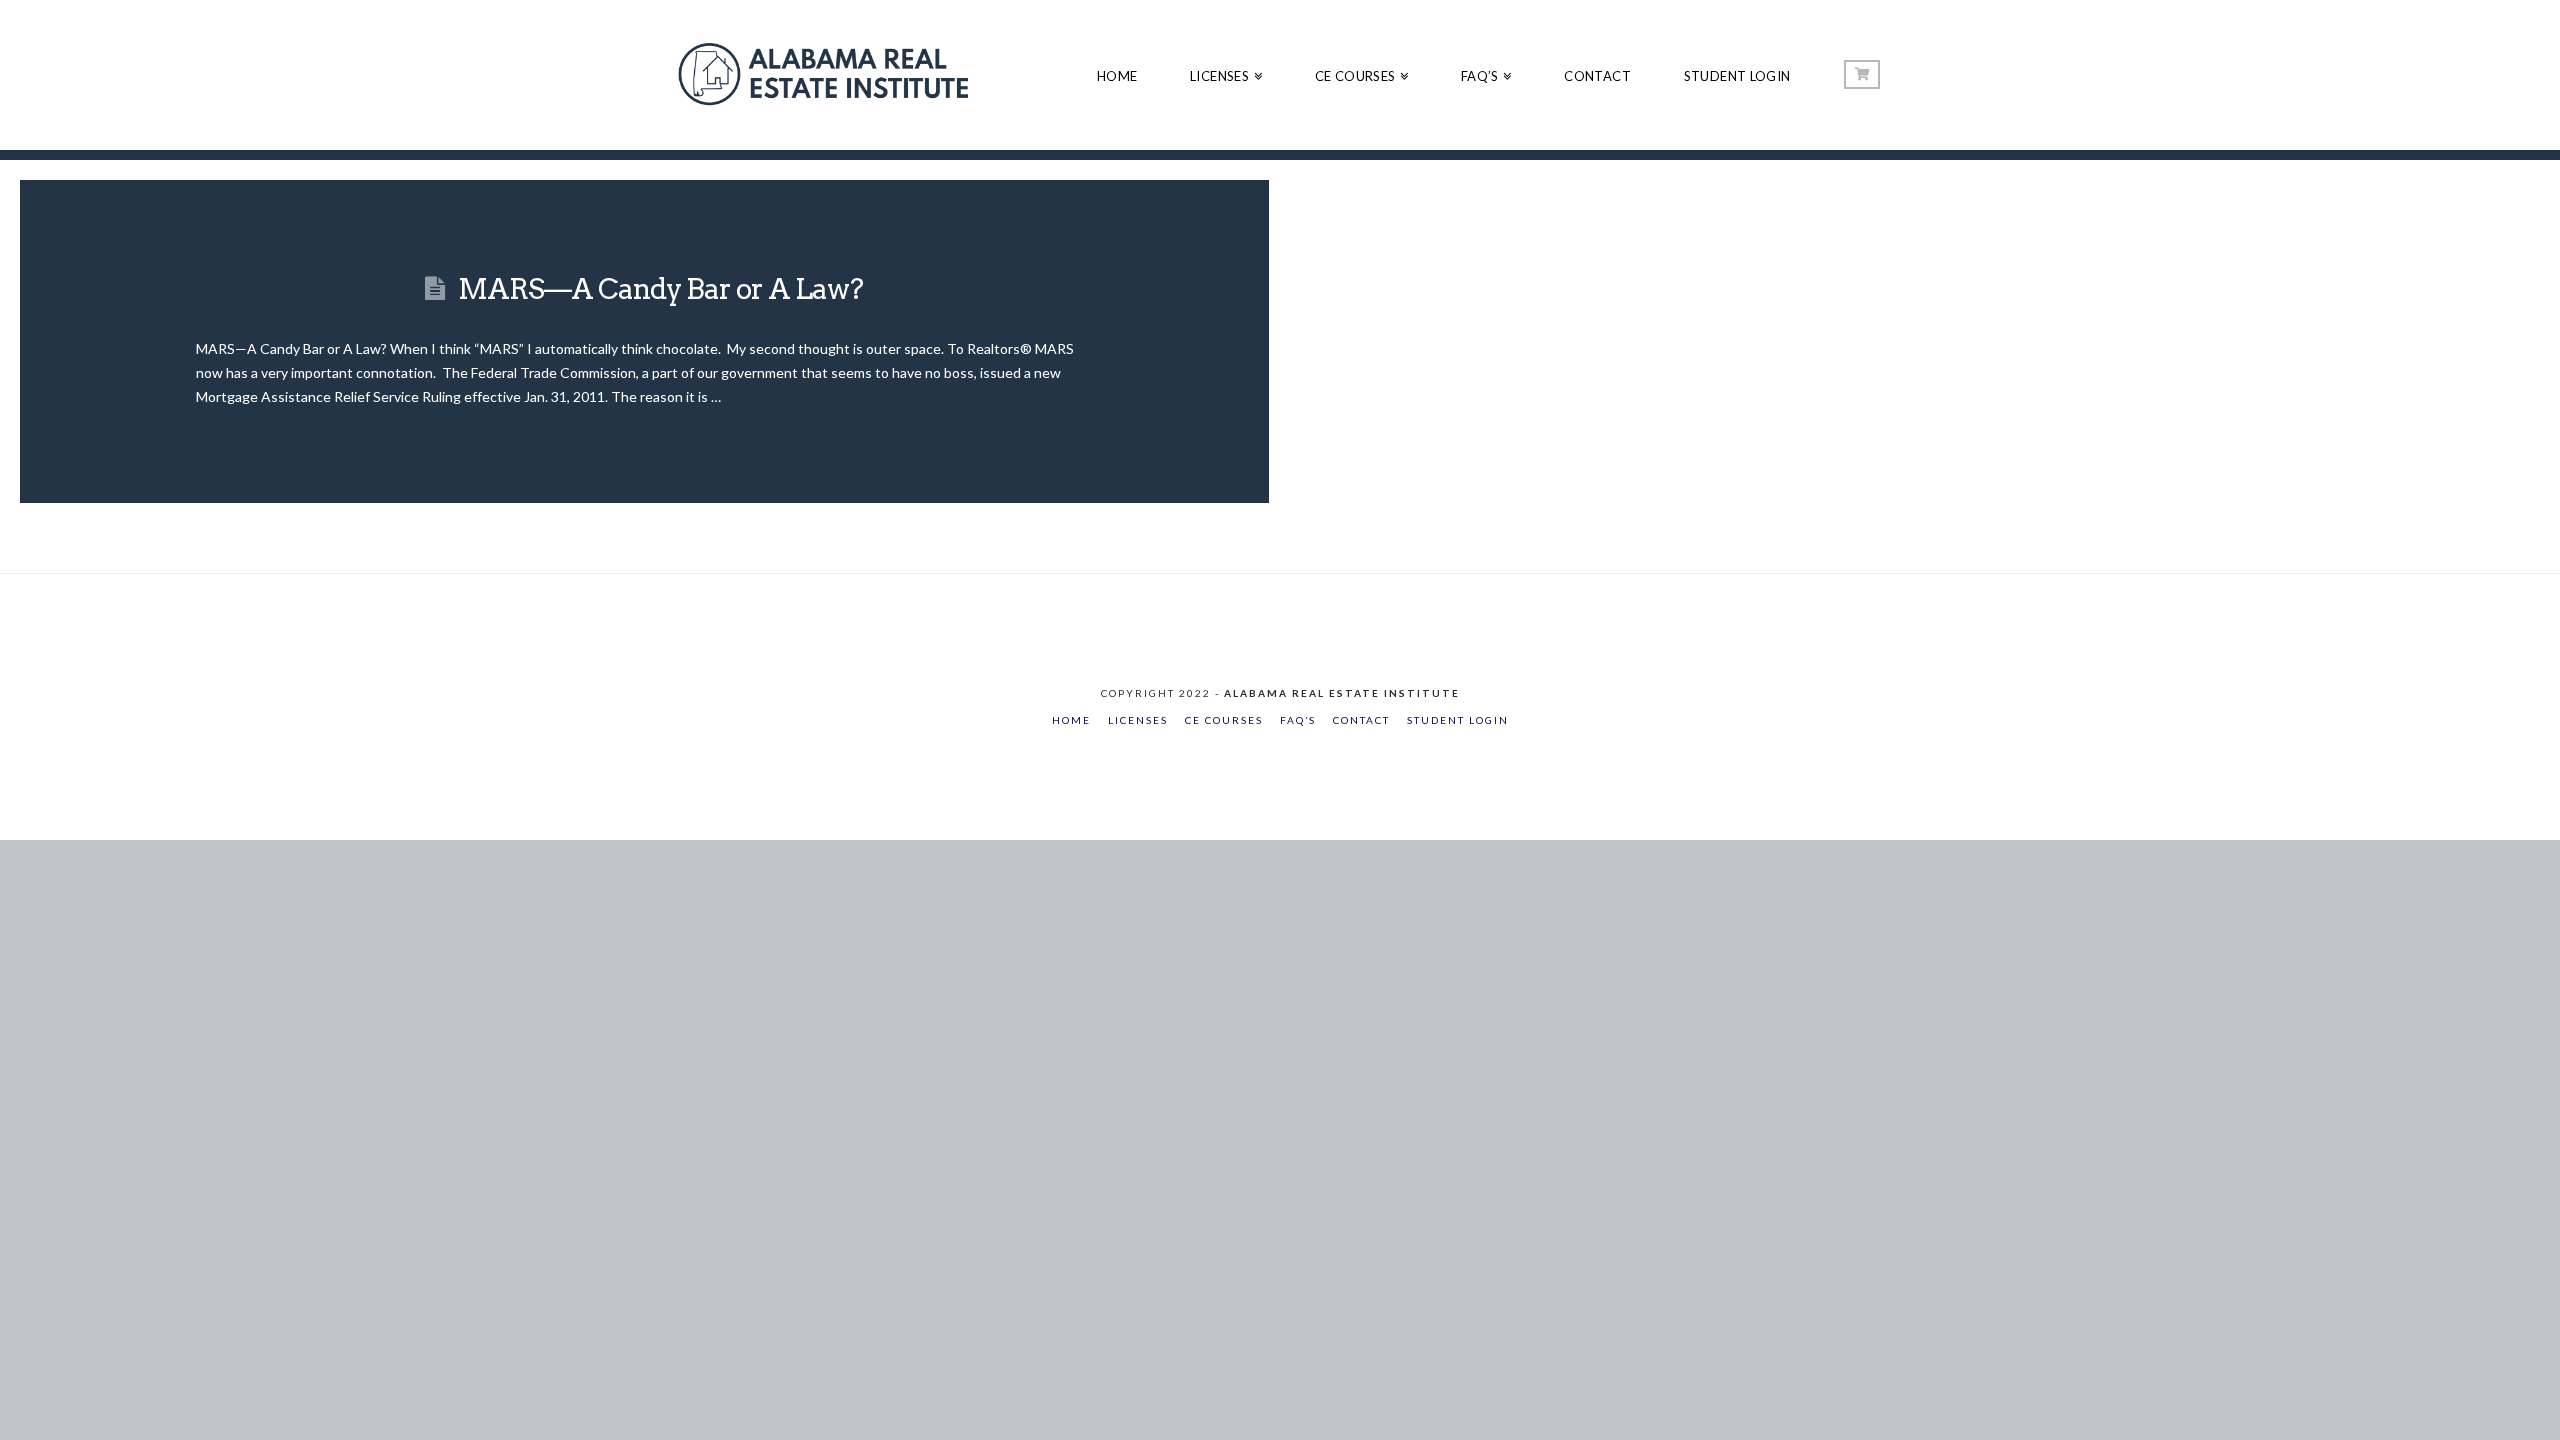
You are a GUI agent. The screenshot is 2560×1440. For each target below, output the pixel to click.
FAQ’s (1298, 720)
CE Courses (1224, 720)
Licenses (1138, 720)
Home (1071, 720)
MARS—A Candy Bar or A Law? (661, 289)
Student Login (1458, 720)
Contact (1361, 720)
